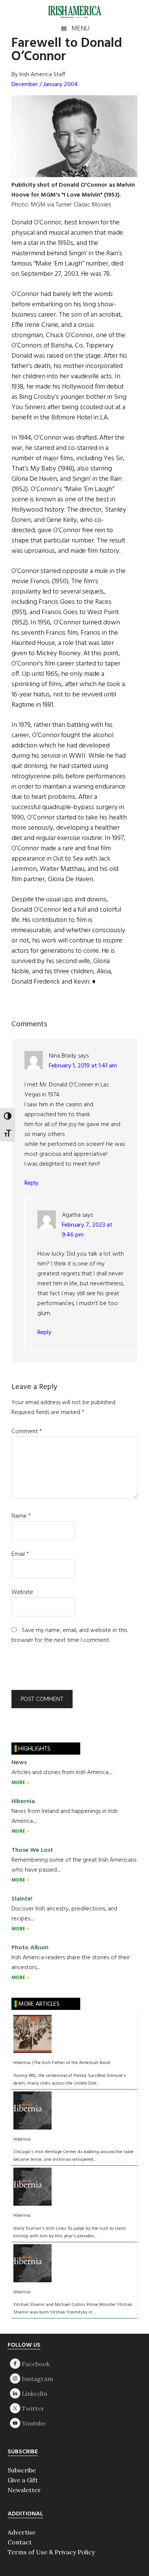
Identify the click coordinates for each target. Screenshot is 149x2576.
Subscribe (22, 2470)
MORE (19, 1783)
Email (20, 1554)
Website (22, 1592)
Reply (31, 1183)
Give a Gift (23, 2480)
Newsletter (24, 2490)
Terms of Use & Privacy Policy (51, 2552)
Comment (27, 1432)
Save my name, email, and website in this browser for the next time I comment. (69, 1635)
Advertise (22, 2532)
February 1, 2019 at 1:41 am (83, 1066)
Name (21, 1516)
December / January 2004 (45, 85)
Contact (20, 2542)
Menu (80, 28)
